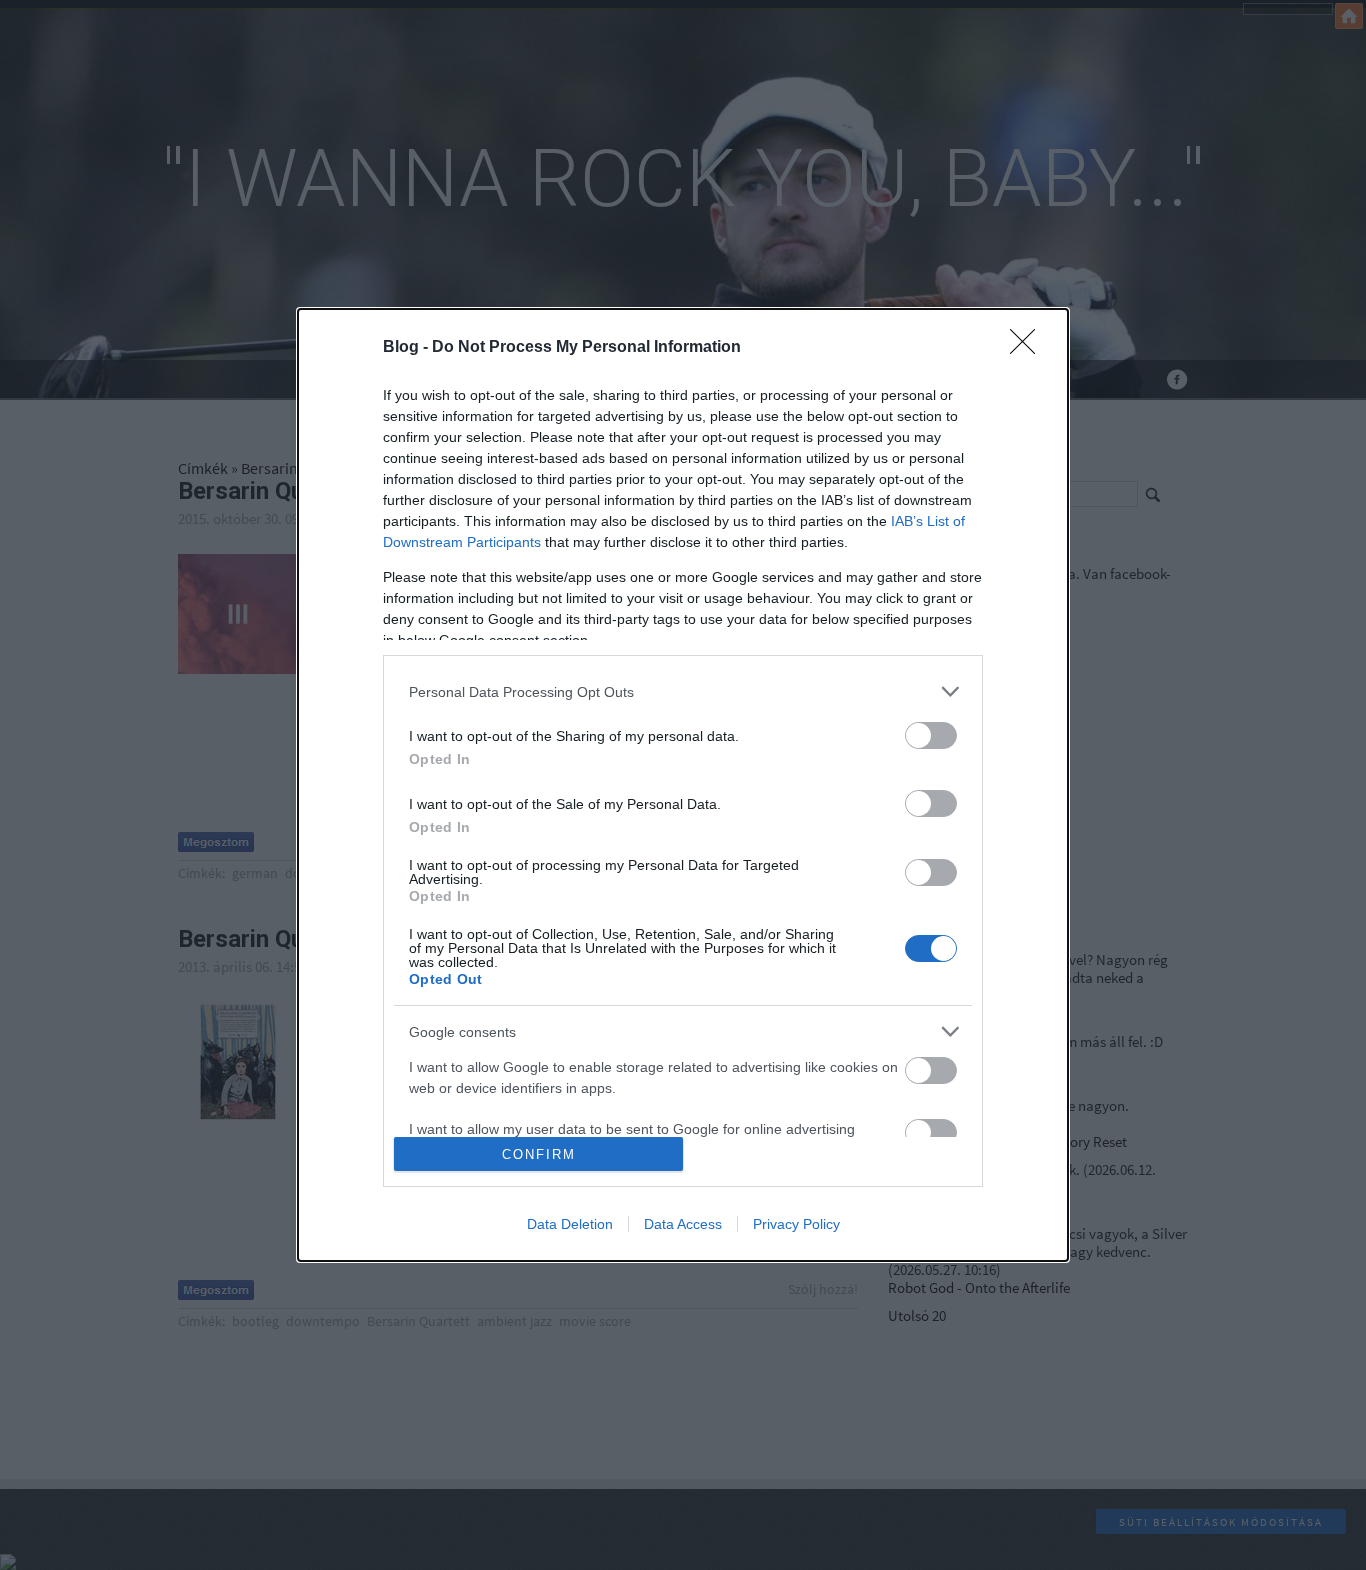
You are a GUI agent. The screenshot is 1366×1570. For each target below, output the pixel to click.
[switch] (931, 735)
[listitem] (683, 691)
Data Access (683, 1224)
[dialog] (683, 785)
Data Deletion (570, 1224)
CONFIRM (539, 1154)
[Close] (1029, 348)
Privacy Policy (796, 1224)
